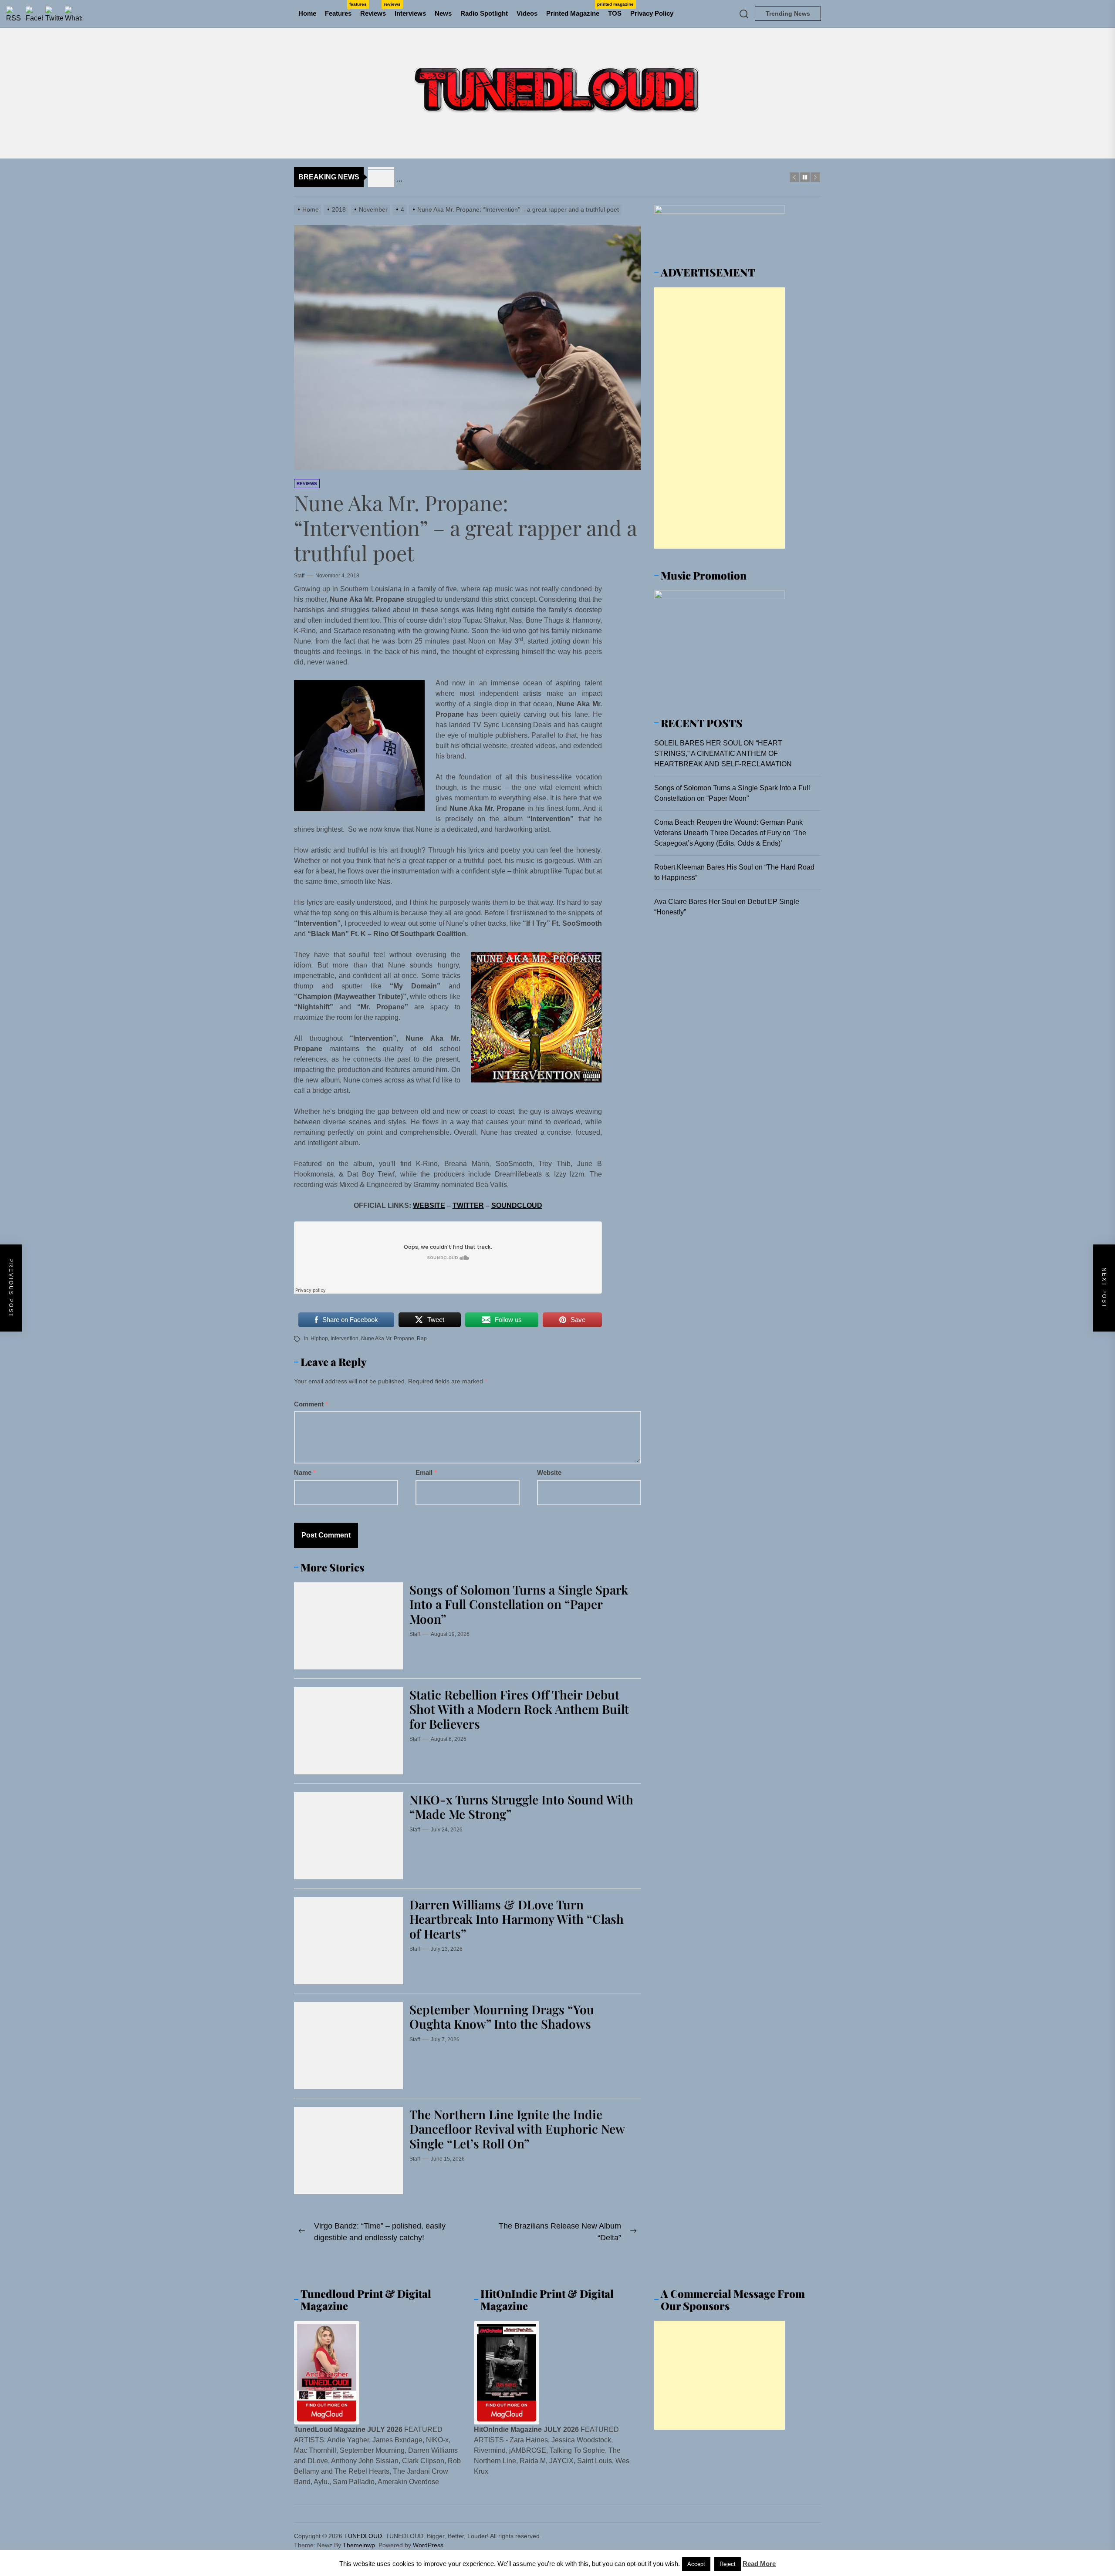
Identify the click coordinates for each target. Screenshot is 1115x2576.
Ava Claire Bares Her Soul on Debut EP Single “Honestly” (727, 906)
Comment (311, 1404)
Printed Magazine (575, 9)
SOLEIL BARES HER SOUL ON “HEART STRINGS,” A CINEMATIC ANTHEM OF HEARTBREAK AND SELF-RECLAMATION (723, 753)
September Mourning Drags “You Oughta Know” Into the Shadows (502, 2017)
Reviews (375, 9)
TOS (615, 13)
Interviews (410, 13)
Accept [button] (696, 2564)
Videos (527, 13)
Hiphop (319, 1339)
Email (426, 1472)
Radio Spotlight (484, 13)
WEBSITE (429, 1205)
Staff (299, 576)
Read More (759, 2564)
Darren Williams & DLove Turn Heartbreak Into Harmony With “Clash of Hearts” (517, 1919)
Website (549, 1472)
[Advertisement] (720, 418)
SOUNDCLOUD (517, 1205)
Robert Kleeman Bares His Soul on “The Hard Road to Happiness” (734, 872)
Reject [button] (728, 2564)
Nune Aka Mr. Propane (388, 1339)
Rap (422, 1339)
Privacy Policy (652, 13)
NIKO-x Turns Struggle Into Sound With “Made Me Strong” (521, 1807)
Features (340, 9)
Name (305, 1472)
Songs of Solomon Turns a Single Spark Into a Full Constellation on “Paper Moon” (519, 1604)
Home (307, 13)
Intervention (345, 1339)
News (443, 13)
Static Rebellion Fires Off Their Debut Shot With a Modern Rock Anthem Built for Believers (519, 1709)
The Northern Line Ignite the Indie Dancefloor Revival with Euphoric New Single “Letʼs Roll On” (517, 2129)
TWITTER (468, 1205)
